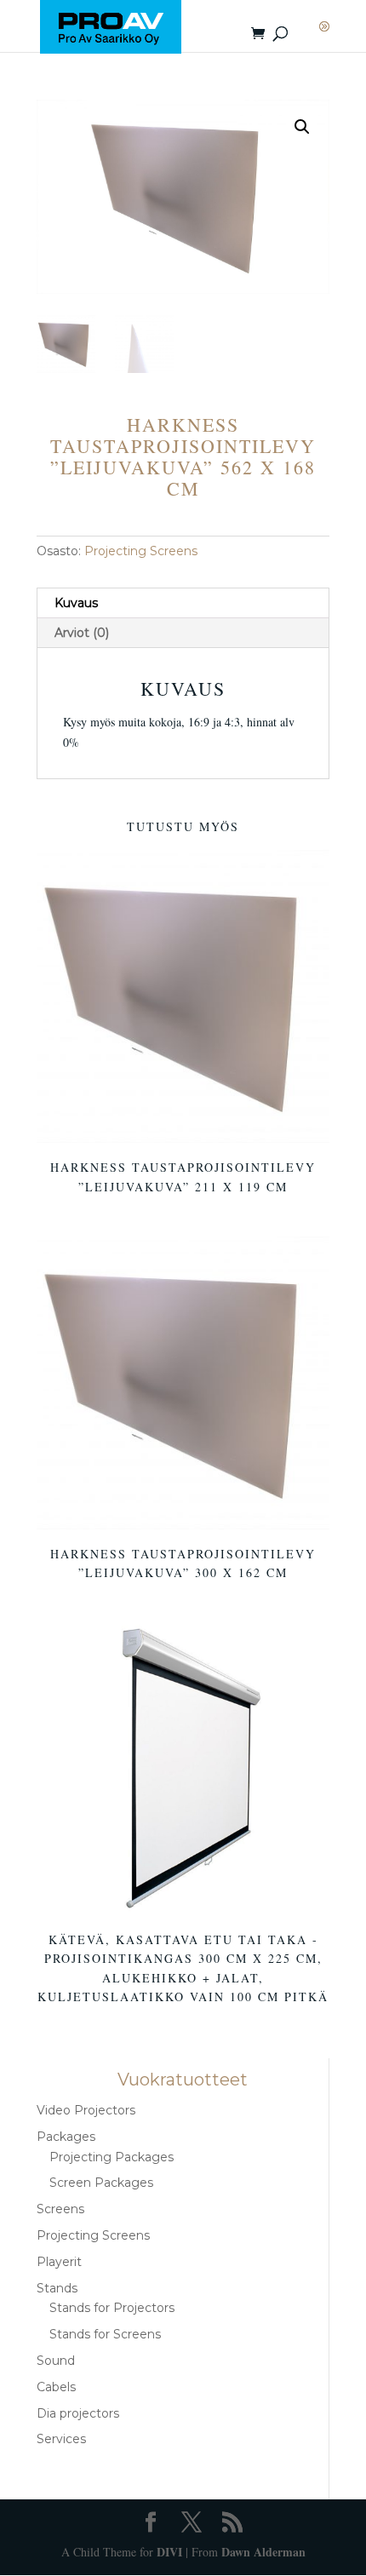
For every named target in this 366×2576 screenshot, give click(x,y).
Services (61, 2439)
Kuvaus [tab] (76, 603)
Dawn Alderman (263, 2552)
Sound (56, 2361)
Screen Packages (101, 2183)
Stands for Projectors (112, 2308)
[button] (302, 127)
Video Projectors (86, 2110)
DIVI (169, 2552)
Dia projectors (78, 2413)
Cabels (56, 2387)
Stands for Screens (105, 2334)
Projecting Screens (141, 551)
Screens (60, 2209)
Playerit (59, 2262)
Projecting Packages (112, 2157)
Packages (66, 2137)
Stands (57, 2288)
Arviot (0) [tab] (82, 633)
